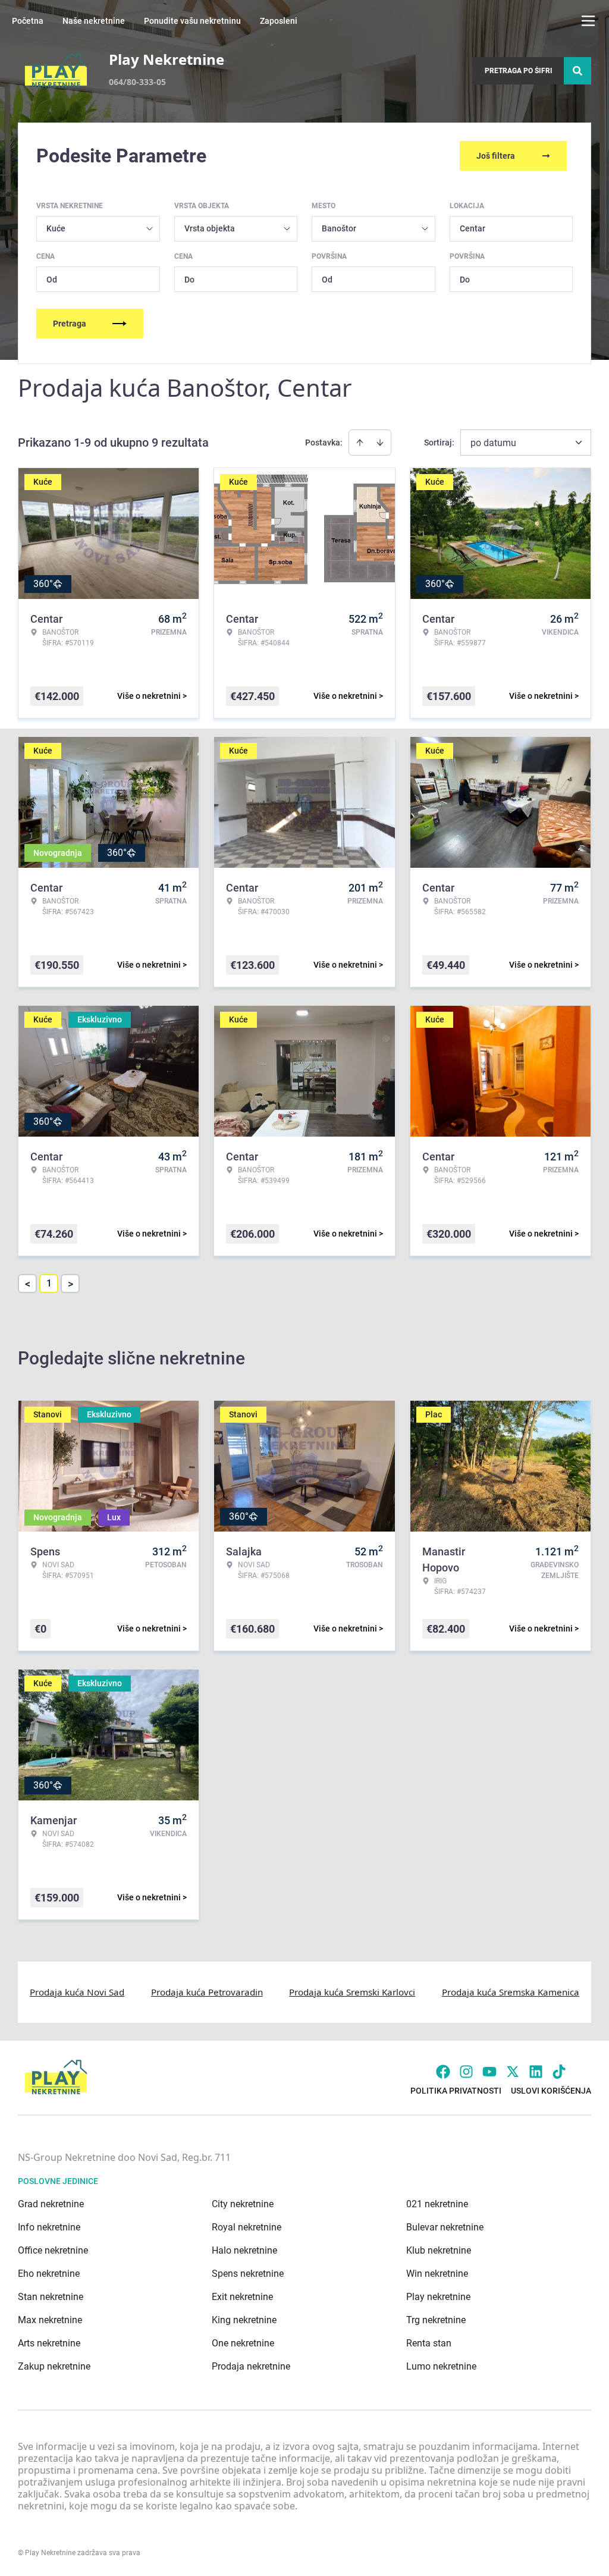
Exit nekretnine (242, 2297)
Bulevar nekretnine (445, 2227)
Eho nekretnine (49, 2274)
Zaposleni (279, 21)
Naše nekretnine (94, 21)
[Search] (577, 71)
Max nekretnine (50, 2320)
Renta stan (429, 2343)
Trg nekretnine (436, 2320)
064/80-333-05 (137, 82)
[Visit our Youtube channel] (489, 2072)
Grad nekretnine (51, 2204)
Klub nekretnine (439, 2250)
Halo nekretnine (244, 2250)
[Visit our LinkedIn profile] (536, 2072)
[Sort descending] (380, 443)
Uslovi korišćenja (551, 2091)
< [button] (28, 1284)
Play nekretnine (438, 2297)
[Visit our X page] (513, 2072)
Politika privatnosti (456, 2091)
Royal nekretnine (247, 2227)
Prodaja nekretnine (251, 2366)
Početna (28, 21)
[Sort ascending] (360, 443)
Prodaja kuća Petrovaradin (207, 1992)
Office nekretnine (53, 2250)
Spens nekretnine (248, 2274)
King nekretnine (244, 2320)
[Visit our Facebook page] (443, 2072)
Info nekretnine (49, 2227)
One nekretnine (243, 2343)
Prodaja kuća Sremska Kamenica (511, 1992)
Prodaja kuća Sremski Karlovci (352, 1992)
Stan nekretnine (51, 2297)
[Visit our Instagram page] (466, 2072)
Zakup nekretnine (54, 2366)
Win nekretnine (437, 2274)
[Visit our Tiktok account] (559, 2072)
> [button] (70, 1284)
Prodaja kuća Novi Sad (77, 1992)
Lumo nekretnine (441, 2366)
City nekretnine (243, 2204)
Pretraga (70, 324)
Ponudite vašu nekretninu (192, 21)
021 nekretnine (437, 2204)
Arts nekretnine (49, 2343)
